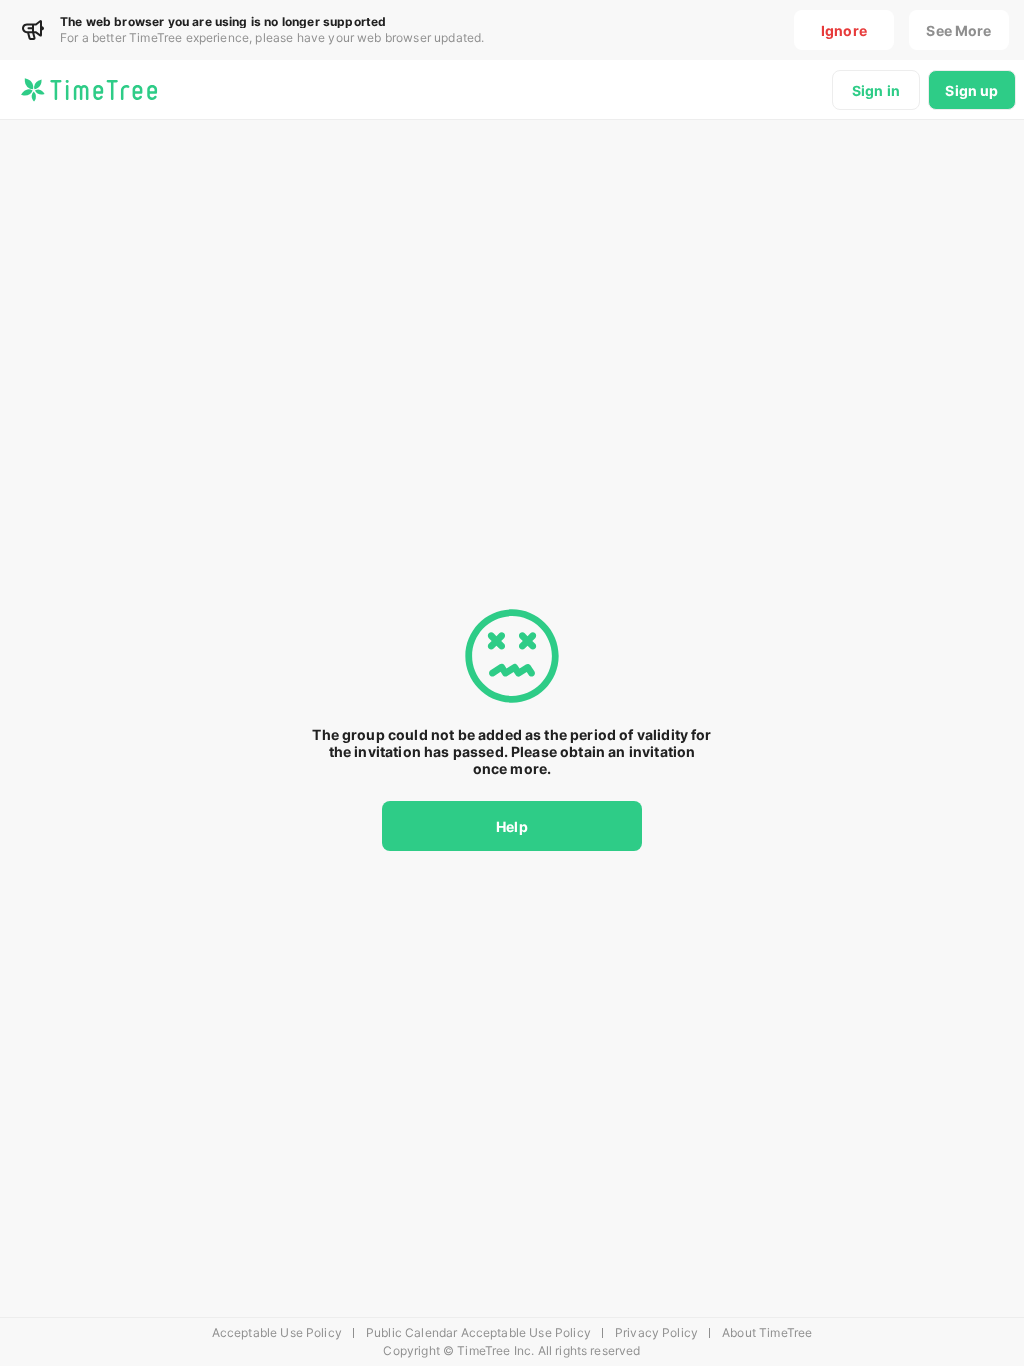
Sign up (971, 90)
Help (512, 826)
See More (958, 30)
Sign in (876, 90)
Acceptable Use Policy (277, 1332)
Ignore (844, 30)
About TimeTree (767, 1332)
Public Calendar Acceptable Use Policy (478, 1332)
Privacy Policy (656, 1332)
